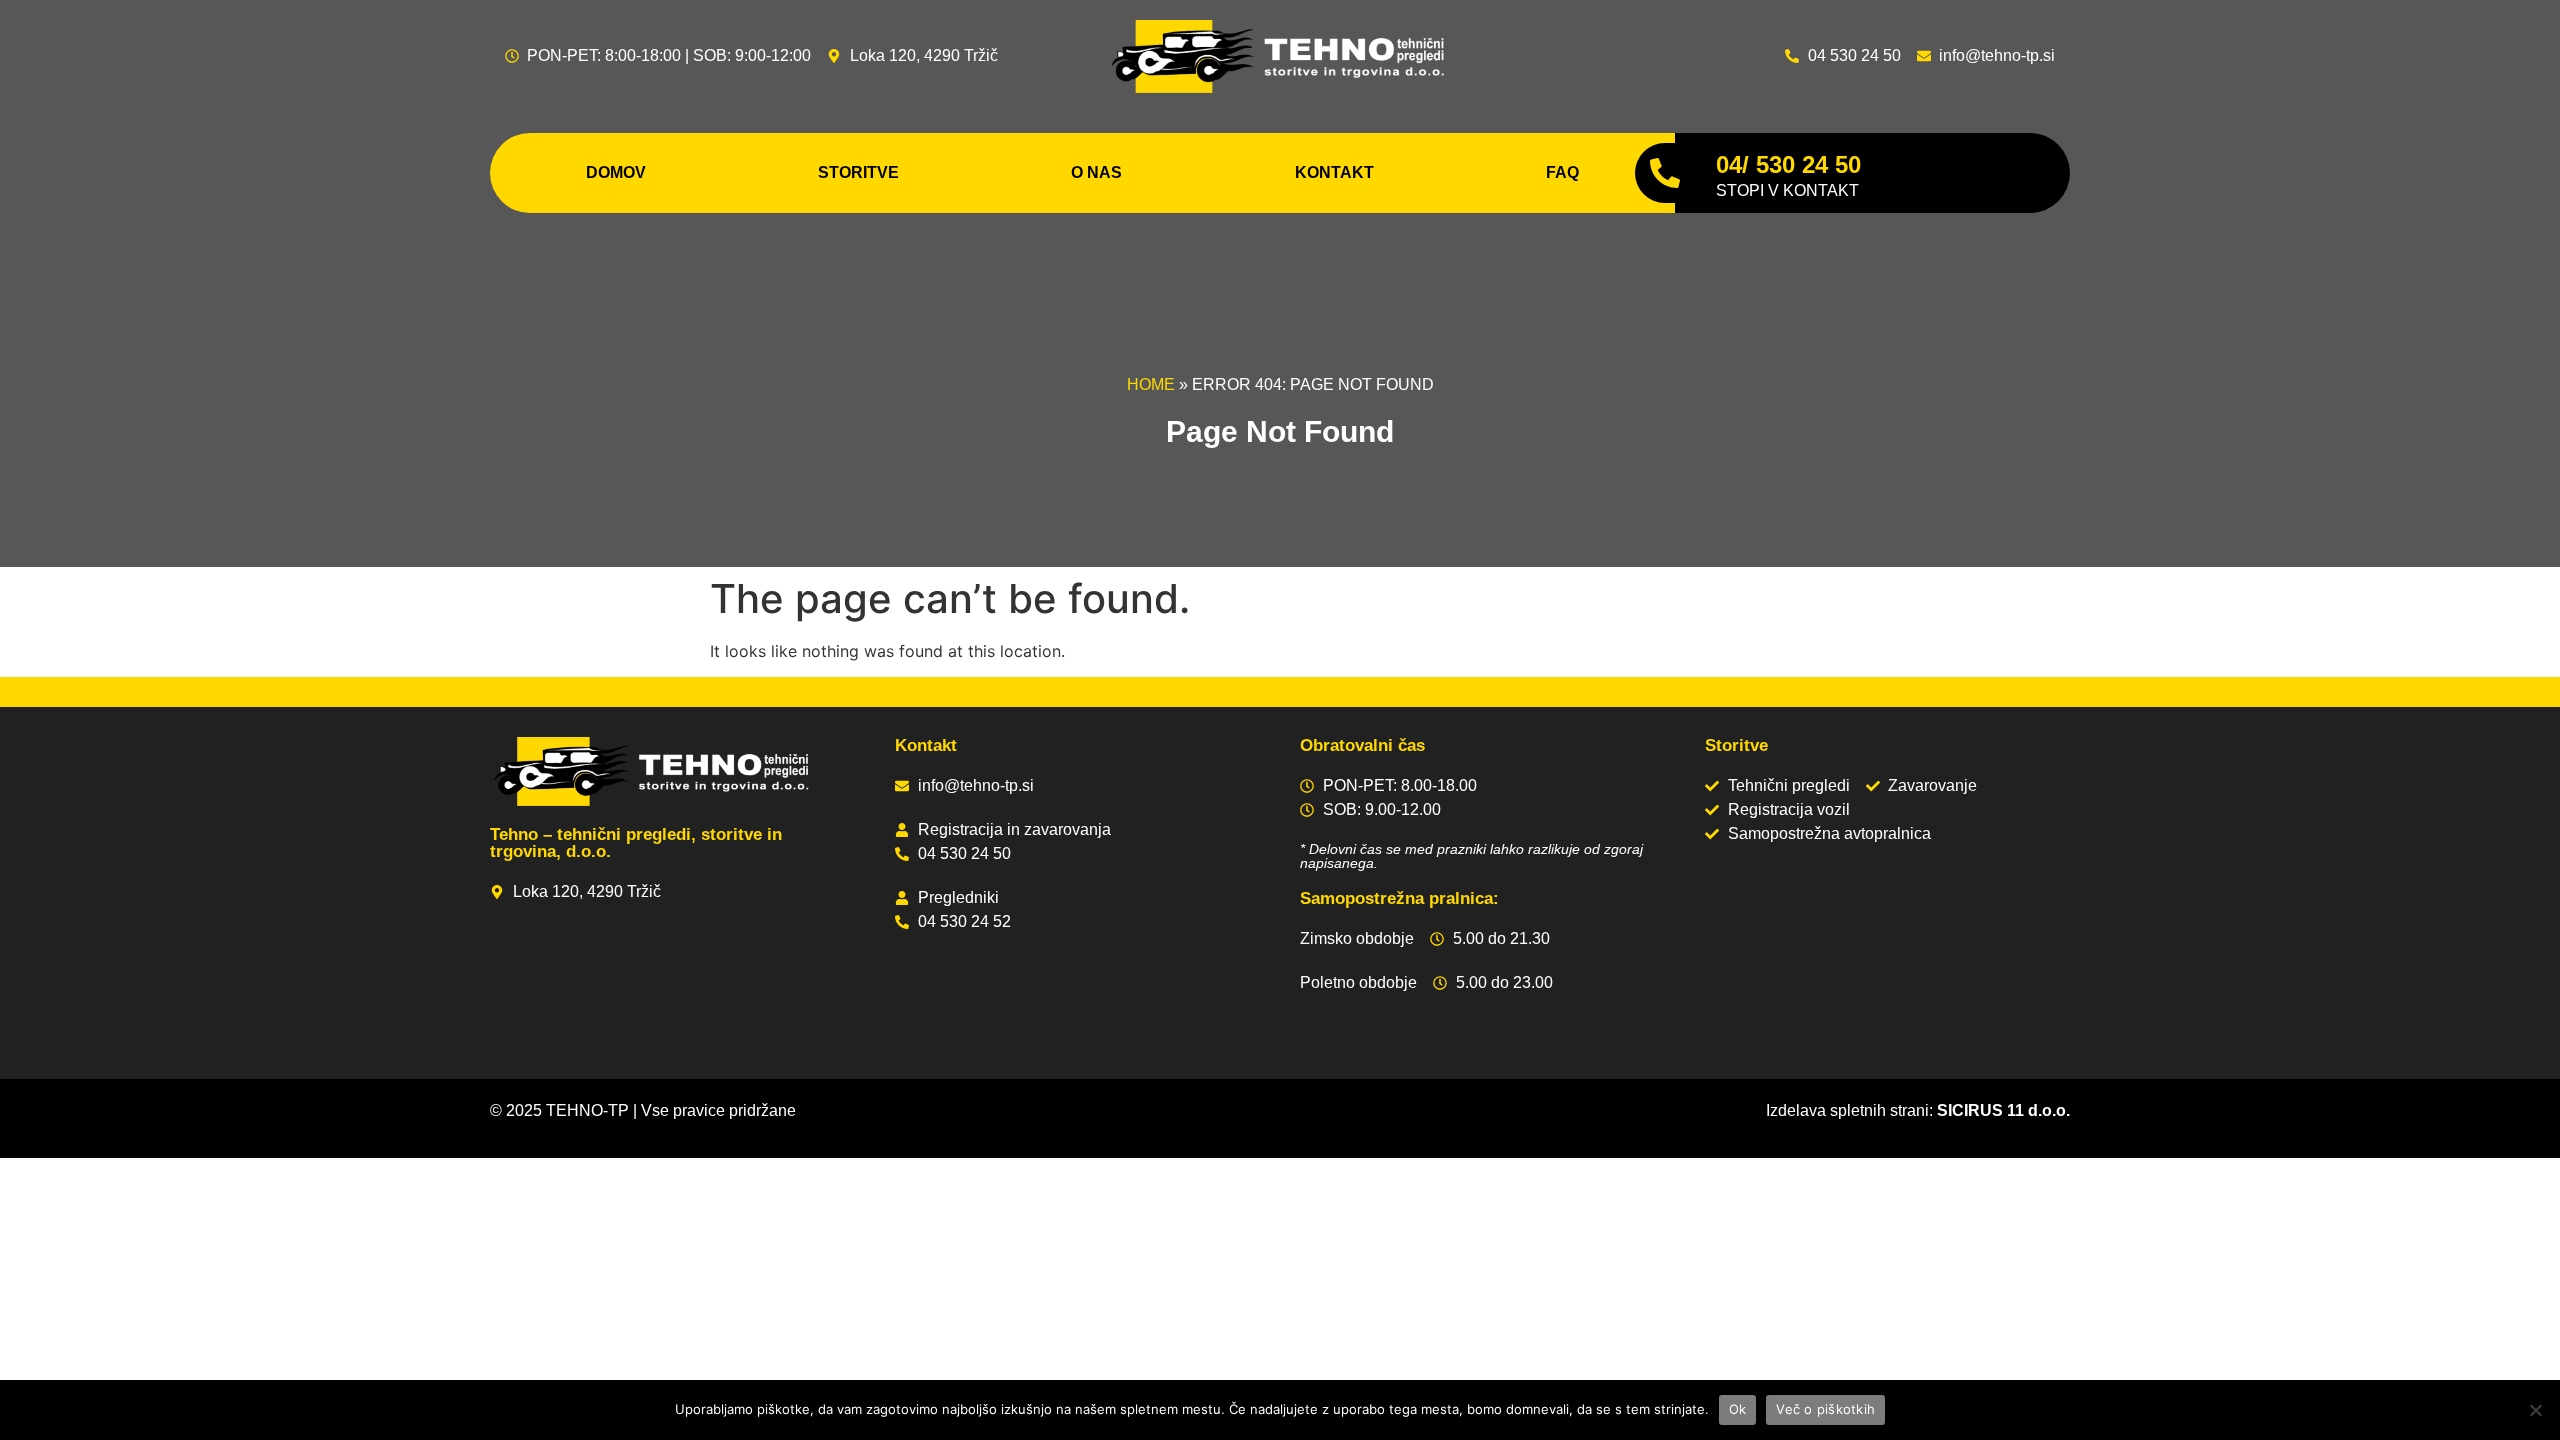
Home (1151, 384)
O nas (1096, 172)
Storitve (858, 172)
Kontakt (1334, 172)
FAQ (1562, 172)
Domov (616, 172)
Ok (1738, 1409)
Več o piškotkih (1825, 1409)
